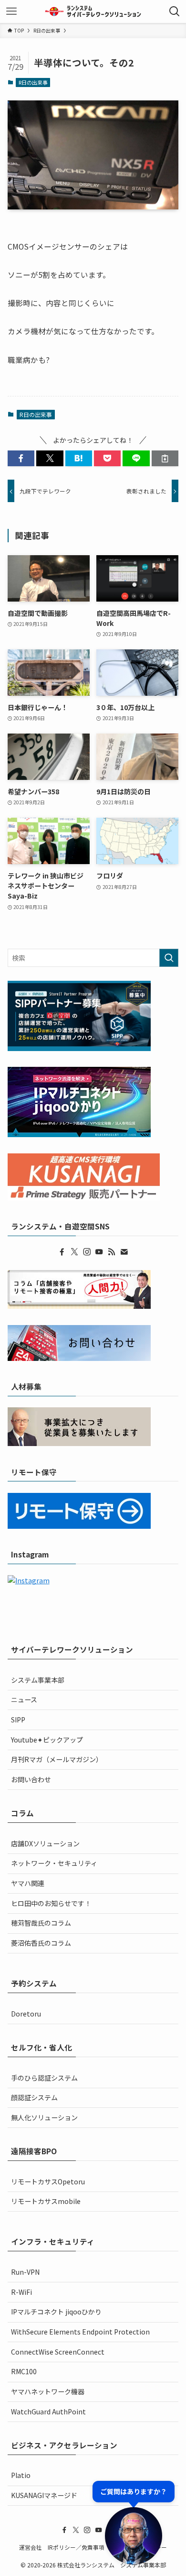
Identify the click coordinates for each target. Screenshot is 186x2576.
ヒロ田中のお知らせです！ (51, 1903)
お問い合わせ (31, 1779)
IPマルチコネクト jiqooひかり (56, 2312)
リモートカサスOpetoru (48, 2181)
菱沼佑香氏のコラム (41, 1943)
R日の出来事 (33, 82)
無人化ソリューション (44, 2117)
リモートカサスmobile (46, 2201)
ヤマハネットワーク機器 (48, 2391)
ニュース (24, 1699)
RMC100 (24, 2371)
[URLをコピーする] (165, 459)
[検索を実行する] (169, 958)
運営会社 (31, 2547)
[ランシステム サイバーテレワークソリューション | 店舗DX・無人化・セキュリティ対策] (93, 11)
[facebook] (62, 1252)
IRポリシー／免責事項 (76, 2547)
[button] (21, 459)
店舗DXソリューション (45, 1843)
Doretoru (26, 2014)
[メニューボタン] (11, 11)
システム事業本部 (38, 1680)
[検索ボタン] (175, 11)
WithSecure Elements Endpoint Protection (80, 2332)
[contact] (124, 1252)
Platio (21, 2475)
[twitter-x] (74, 1252)
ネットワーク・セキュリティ (54, 1863)
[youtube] (99, 1252)
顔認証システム (34, 2097)
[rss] (112, 1252)
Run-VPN (25, 2272)
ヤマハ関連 (28, 1883)
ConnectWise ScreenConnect (58, 2352)
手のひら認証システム (44, 2078)
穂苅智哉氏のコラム (41, 1923)
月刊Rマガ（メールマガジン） (57, 1759)
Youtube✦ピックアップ (47, 1740)
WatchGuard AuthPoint (48, 2412)
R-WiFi (21, 2292)
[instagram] (87, 1252)
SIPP (18, 1720)
